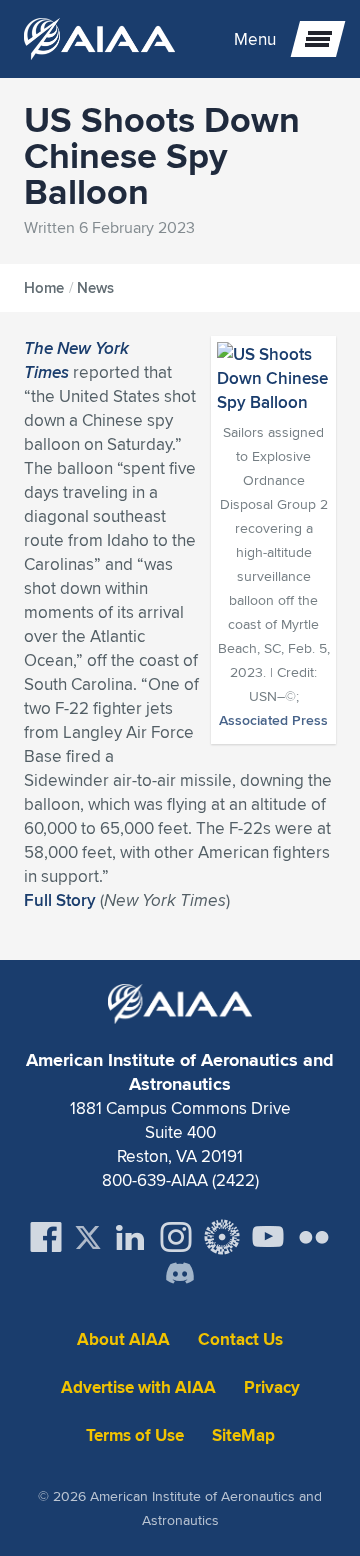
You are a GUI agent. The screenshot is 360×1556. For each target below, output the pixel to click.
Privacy (272, 1387)
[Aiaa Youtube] (268, 1237)
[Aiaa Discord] (180, 1275)
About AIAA (123, 1339)
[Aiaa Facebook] (46, 1237)
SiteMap (243, 1435)
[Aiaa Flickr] (314, 1237)
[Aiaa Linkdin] (130, 1237)
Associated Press (273, 720)
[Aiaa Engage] (222, 1237)
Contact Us (240, 1339)
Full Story (60, 900)
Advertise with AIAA (138, 1387)
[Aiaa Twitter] (88, 1237)
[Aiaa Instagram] (176, 1237)
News (95, 288)
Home (44, 288)
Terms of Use (135, 1435)
